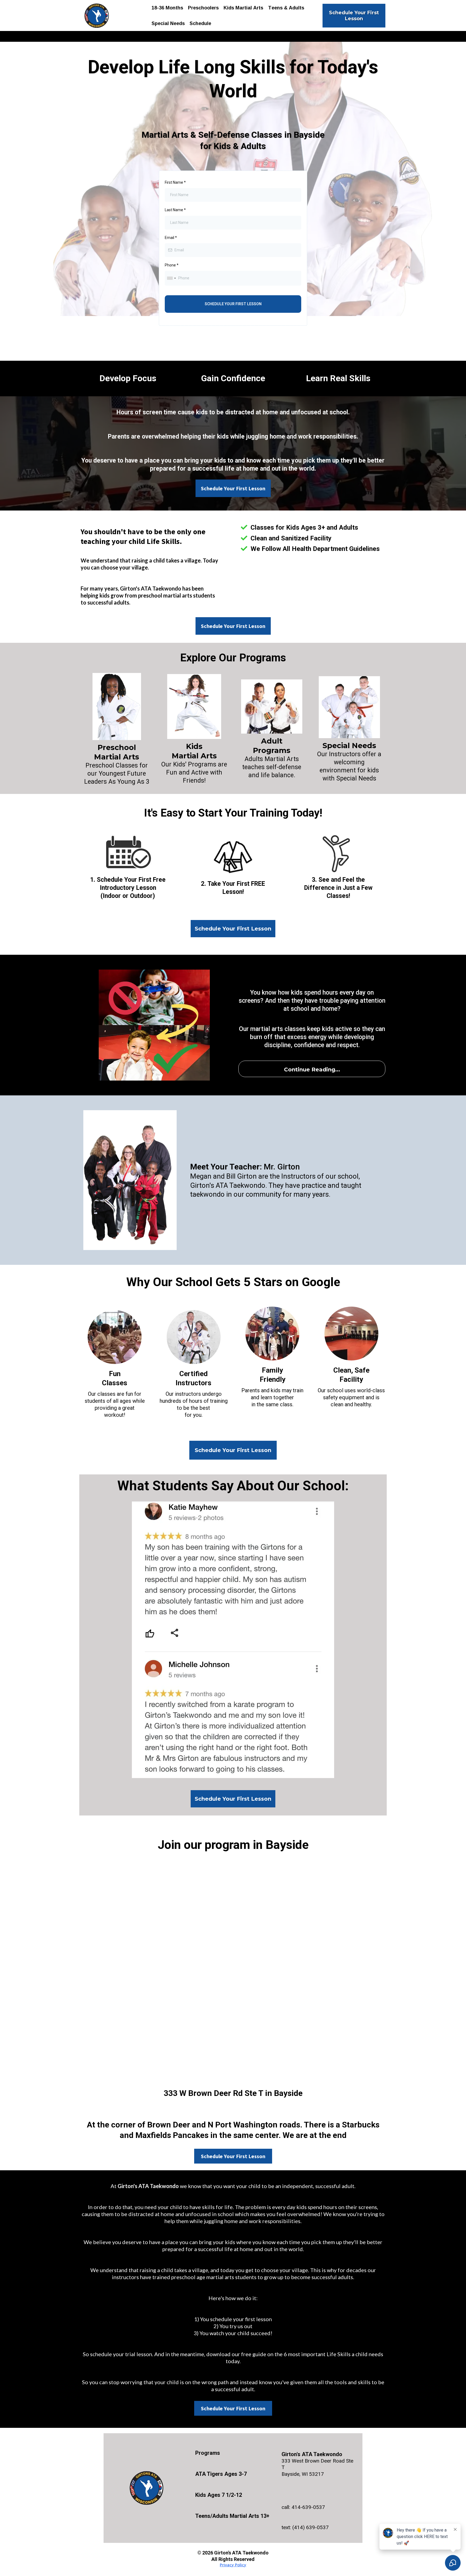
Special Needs (168, 23)
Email (171, 238)
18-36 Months (167, 8)
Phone (172, 265)
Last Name (175, 210)
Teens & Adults (286, 8)
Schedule (200, 23)
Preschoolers (203, 8)
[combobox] (171, 278)
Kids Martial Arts (243, 8)
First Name (175, 182)
